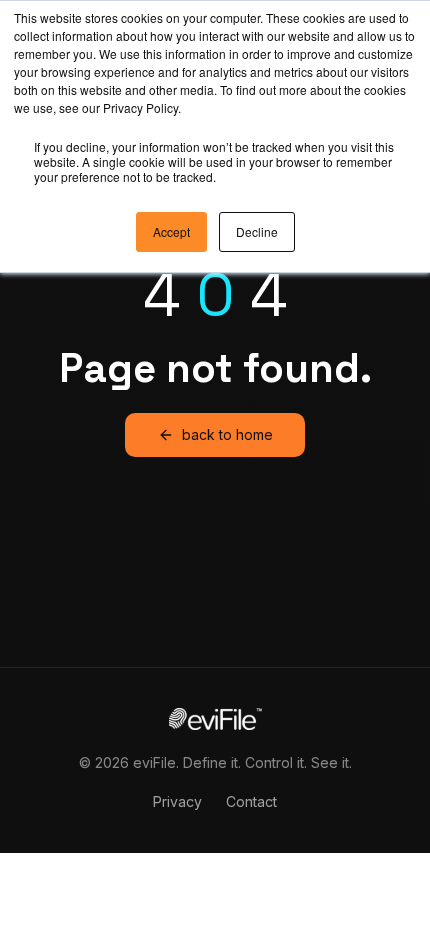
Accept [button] (171, 231)
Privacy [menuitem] (177, 801)
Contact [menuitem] (251, 801)
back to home (227, 434)
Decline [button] (257, 231)
